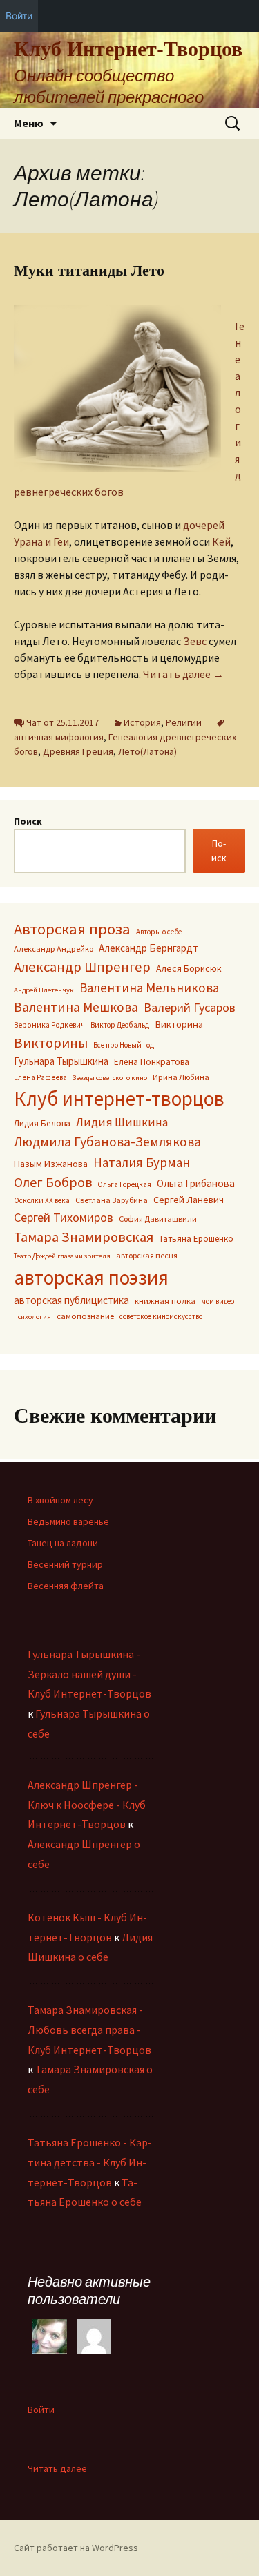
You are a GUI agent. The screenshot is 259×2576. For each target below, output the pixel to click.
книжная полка (165, 1300)
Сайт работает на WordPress (76, 2548)
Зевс (195, 641)
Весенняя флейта (66, 1586)
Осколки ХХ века (42, 1200)
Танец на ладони (63, 1543)
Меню (29, 123)
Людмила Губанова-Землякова (107, 1142)
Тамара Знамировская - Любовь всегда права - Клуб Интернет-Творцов (89, 2030)
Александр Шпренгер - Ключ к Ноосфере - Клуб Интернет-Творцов (87, 1805)
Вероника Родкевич (49, 1025)
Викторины (51, 1043)
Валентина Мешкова (76, 1007)
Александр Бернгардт (148, 948)
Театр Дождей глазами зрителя (62, 1256)
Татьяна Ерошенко (196, 1239)
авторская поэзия (91, 1277)
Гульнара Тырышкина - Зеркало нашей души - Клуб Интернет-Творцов (89, 1674)
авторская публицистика (71, 1300)
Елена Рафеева (40, 1077)
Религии (184, 722)
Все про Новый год (124, 1045)
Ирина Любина (181, 1077)
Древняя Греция (78, 751)
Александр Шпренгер (82, 967)
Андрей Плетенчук (44, 990)
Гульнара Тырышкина (61, 1061)
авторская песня (147, 1255)
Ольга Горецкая (124, 1184)
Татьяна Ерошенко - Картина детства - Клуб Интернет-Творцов (90, 2162)
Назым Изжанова (51, 1164)
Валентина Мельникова (149, 988)
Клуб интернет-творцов (119, 1099)
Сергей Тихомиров (64, 1217)
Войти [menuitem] (19, 16)
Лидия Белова (42, 1123)
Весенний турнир (65, 1564)
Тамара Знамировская (84, 1237)
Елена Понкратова (152, 1062)
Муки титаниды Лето (89, 270)
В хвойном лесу (60, 1500)
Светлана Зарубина (112, 1200)
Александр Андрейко (54, 949)
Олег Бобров (53, 1182)
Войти (41, 2410)
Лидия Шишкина (122, 1122)
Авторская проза (72, 929)
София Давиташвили (158, 1219)
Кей (221, 541)
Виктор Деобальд (120, 1025)
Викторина (179, 1024)
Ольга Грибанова (196, 1183)
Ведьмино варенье (68, 1521)
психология (32, 1317)
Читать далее (183, 674)
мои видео (218, 1301)
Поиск (28, 821)
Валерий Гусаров (190, 1007)
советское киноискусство (161, 1316)
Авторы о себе (159, 932)
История (142, 722)
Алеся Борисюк (189, 968)
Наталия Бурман (142, 1162)
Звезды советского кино (110, 1078)
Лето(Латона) (147, 751)
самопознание (85, 1316)
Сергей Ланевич (189, 1200)
